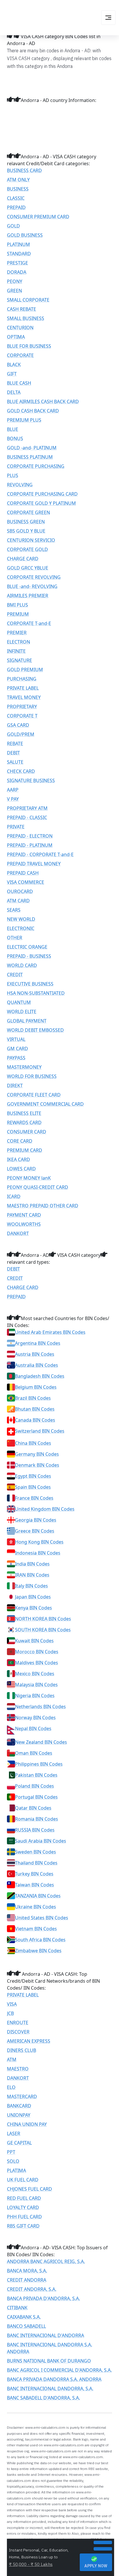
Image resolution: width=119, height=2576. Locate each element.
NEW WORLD (21, 919)
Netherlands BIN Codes (40, 1707)
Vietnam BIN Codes (36, 1929)
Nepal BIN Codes (33, 1729)
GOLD (13, 226)
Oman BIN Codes (34, 1753)
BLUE (13, 429)
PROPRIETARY (22, 707)
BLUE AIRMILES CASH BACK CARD (43, 402)
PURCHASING (22, 679)
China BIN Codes (33, 1443)
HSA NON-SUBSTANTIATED (36, 993)
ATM (12, 2060)
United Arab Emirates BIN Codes (50, 1332)
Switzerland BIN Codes (40, 1431)
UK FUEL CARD (23, 2180)
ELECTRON (18, 642)
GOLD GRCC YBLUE (28, 568)
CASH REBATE (22, 309)
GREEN (14, 291)
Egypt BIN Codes (33, 1476)
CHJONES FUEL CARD (29, 2189)
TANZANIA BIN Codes (38, 1896)
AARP (13, 790)
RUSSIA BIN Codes (35, 1830)
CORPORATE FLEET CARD (34, 1095)
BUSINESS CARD (24, 170)
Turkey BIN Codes (34, 1874)
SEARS (14, 910)
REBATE (15, 744)
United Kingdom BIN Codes (45, 1509)
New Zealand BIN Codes (41, 1742)
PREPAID (16, 207)
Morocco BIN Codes (37, 1652)
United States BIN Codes (42, 1918)
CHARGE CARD (23, 559)
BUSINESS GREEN (26, 522)
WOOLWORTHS (24, 1224)
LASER (14, 2133)
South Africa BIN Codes (40, 1940)
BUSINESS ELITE (24, 1113)
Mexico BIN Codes (35, 1674)
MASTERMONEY (24, 1067)
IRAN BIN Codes (32, 1575)
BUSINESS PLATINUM (30, 457)
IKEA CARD (18, 1159)
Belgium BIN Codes (36, 1387)
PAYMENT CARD (24, 1215)
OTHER (15, 938)
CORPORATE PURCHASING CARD (42, 494)
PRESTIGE (17, 263)
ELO (11, 2087)
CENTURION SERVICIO (31, 540)
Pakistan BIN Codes (36, 1775)
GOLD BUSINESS (25, 235)
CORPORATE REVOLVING (34, 577)
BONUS (15, 438)
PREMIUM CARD (25, 1150)
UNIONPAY (19, 2115)
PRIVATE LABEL (23, 688)
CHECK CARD (21, 771)
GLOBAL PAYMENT (27, 1021)
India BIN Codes (32, 1564)
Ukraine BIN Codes (36, 1907)
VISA (12, 2004)
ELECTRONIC (21, 928)
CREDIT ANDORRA (27, 2280)
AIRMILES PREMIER (28, 596)
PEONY (15, 281)
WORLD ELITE (22, 1012)
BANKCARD (19, 2106)
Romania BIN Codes (37, 1819)
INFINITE (16, 651)
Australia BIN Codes (37, 1365)
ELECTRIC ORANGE (27, 947)
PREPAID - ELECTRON (30, 836)
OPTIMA (16, 337)
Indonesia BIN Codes (38, 1553)
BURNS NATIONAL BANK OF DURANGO (49, 2361)
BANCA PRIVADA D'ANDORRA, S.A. (43, 2298)
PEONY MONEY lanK (29, 1178)
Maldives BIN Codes (37, 1663)
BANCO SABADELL (26, 2326)
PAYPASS (16, 1058)
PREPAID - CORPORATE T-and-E (40, 854)
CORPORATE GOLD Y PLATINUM (41, 503)
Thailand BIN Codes (36, 1863)
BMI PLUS (17, 605)
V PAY (13, 799)
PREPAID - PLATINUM (30, 845)
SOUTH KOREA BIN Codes (43, 1630)
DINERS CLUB (22, 2050)
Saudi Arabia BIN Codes (41, 1841)
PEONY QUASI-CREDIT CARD (38, 1187)
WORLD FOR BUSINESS (32, 1076)
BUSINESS (18, 189)
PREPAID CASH (23, 873)
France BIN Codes (34, 1498)
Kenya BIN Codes (34, 1608)
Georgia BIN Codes (36, 1520)
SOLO (13, 2161)
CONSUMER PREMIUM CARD (38, 217)
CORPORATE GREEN (28, 512)
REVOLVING (20, 485)
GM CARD (17, 1049)
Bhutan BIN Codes (35, 1409)
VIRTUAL (16, 1039)
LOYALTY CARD (23, 2207)
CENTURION (20, 328)
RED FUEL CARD (24, 2198)
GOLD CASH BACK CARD (33, 411)
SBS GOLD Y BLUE (26, 531)
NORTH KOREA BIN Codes (43, 1619)
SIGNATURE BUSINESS (31, 780)
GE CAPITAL (19, 2143)
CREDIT (15, 975)
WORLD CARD (22, 965)
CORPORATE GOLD (27, 549)
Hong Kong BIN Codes (39, 1542)
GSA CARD (18, 725)
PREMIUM (18, 614)
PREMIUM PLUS (24, 420)
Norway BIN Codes (35, 1718)
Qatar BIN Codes (33, 1808)
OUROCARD (20, 891)
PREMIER (17, 633)
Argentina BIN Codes (38, 1343)
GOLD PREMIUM (25, 670)
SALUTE (15, 762)
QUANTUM (19, 1002)
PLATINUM (18, 244)
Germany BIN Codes (37, 1454)
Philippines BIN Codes (39, 1764)
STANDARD (19, 254)
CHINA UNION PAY (27, 2124)
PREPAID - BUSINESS (29, 956)
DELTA (14, 392)
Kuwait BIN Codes (34, 1641)
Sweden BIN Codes (36, 1852)
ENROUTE (18, 2023)
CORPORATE (20, 355)
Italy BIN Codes (31, 1586)
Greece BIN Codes (35, 1531)
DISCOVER (18, 2032)
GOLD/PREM (21, 734)
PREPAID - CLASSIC (27, 817)
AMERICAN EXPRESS (29, 2041)
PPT (11, 2152)
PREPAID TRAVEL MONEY (34, 864)
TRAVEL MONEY (24, 697)
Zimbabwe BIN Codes (38, 1951)
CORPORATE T (22, 716)
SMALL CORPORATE (28, 300)
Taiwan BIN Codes (35, 1885)
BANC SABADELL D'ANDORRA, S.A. (43, 2398)
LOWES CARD (21, 1169)
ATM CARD (18, 901)
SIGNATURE (19, 660)
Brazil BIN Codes (33, 1398)
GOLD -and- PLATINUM (32, 448)
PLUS (13, 475)
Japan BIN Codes (33, 1597)
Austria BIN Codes (35, 1354)
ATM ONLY (18, 180)
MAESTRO (18, 2069)
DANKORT (18, 1233)
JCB (10, 2013)
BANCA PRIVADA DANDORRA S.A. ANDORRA (54, 2379)
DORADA (17, 272)
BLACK (14, 365)
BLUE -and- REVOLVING (32, 586)
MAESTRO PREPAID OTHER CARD (43, 1206)
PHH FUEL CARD (24, 2217)
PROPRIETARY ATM (27, 808)
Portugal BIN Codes (36, 1797)
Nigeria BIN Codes (35, 1696)
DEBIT (13, 753)
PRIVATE (16, 827)
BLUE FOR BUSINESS (29, 346)
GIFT (12, 374)
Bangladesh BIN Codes (40, 1376)
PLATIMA (16, 2170)
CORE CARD (20, 1141)
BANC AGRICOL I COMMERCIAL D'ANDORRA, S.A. (59, 2370)
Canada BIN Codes (35, 1420)
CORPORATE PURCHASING (36, 466)
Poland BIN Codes (35, 1786)
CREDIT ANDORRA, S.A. (32, 2289)
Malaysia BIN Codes (36, 1685)
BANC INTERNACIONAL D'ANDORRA (45, 2335)
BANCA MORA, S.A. (27, 2271)
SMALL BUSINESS (26, 318)
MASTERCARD (22, 2097)
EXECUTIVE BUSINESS (30, 984)
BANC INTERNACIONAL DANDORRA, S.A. (50, 2389)
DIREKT (15, 1086)
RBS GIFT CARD (23, 2226)
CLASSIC (16, 198)
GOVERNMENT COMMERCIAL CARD (45, 1104)
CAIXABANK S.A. (24, 2317)
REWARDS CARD (24, 1122)
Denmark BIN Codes (37, 1465)
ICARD (14, 1196)
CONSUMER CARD (27, 1132)
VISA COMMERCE (26, 882)
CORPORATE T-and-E (29, 623)
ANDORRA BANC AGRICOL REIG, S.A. (46, 2261)
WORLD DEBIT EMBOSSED (35, 1030)
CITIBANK (17, 2308)
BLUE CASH (19, 383)
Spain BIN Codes (33, 1487)
